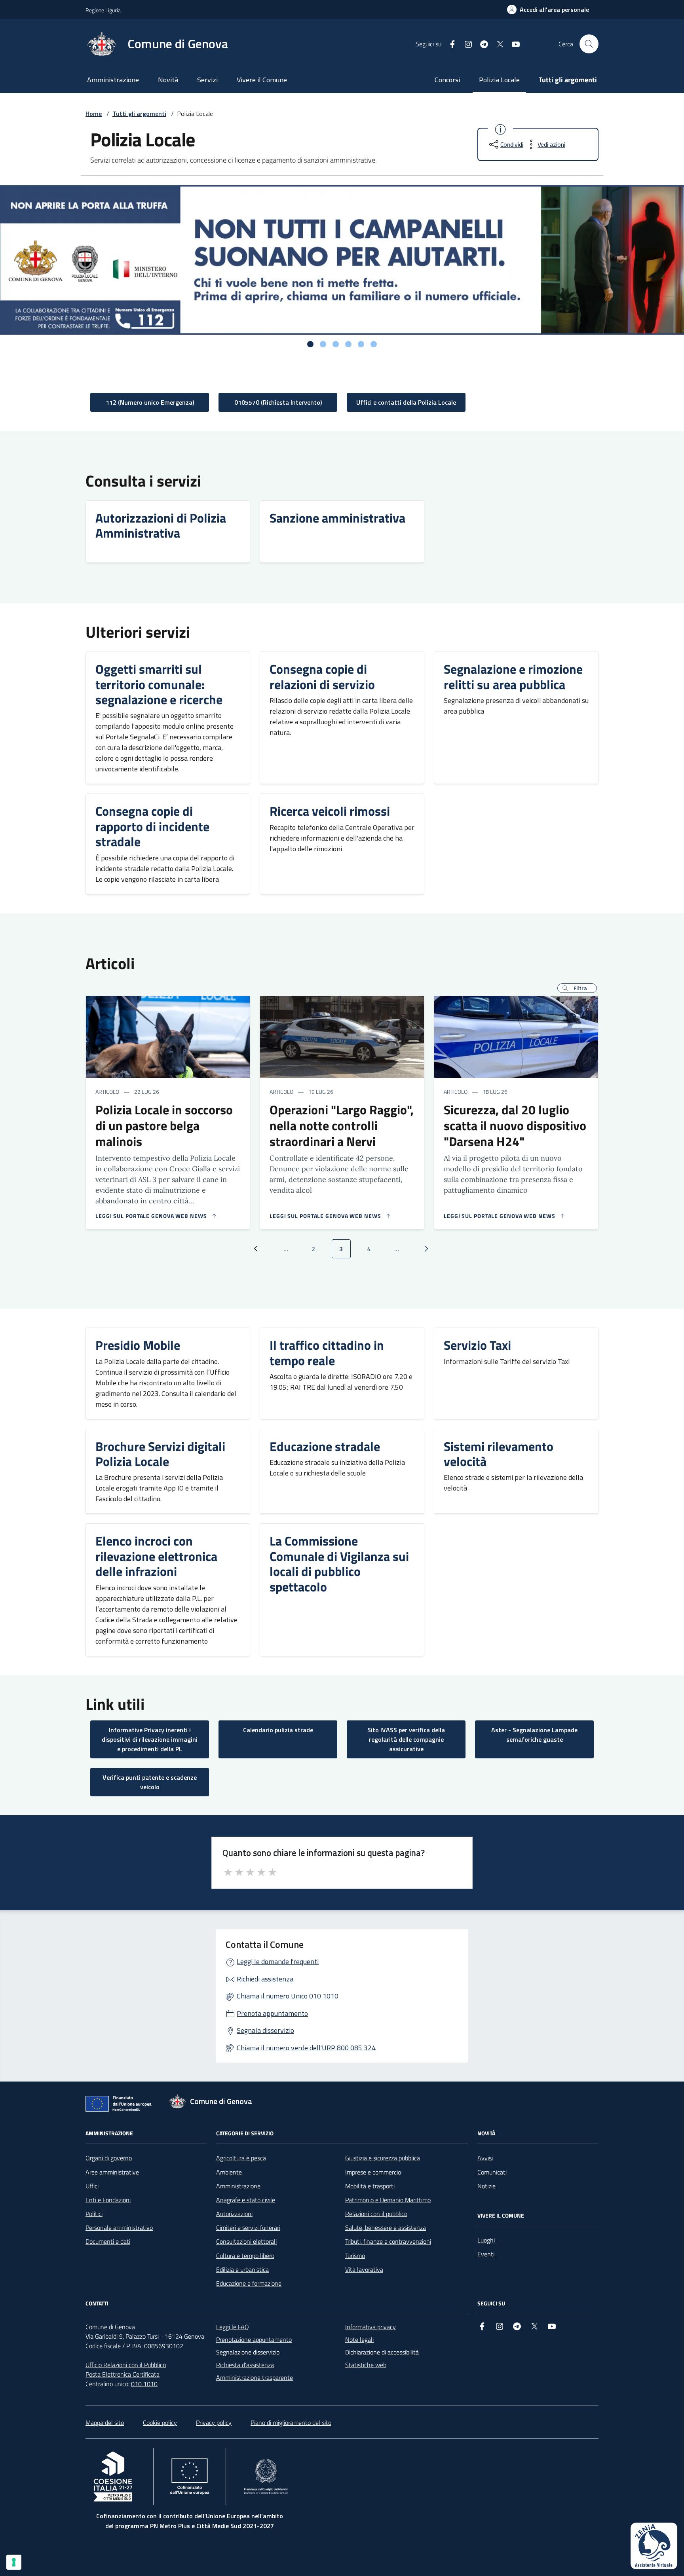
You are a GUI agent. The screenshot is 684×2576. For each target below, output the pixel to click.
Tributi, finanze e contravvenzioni (388, 2241)
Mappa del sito (105, 2423)
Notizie (486, 2186)
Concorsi (447, 80)
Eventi (486, 2254)
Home (94, 114)
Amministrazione (113, 80)
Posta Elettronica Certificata (123, 2374)
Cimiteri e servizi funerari (248, 2227)
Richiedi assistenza (265, 1979)
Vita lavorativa (364, 2269)
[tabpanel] (342, 260)
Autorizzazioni (234, 2214)
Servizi (207, 80)
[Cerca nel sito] (589, 44)
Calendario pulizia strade (278, 1730)
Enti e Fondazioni (108, 2200)
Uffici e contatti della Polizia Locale (406, 402)
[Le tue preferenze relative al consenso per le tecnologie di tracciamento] (14, 2562)
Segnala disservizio (265, 2030)
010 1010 (144, 2384)
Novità (168, 80)
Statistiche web (366, 2365)
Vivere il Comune (262, 80)
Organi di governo (109, 2158)
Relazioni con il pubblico (376, 2214)
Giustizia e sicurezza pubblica (383, 2158)
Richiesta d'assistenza (245, 2365)
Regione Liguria (103, 10)
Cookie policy (160, 2423)
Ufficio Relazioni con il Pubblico (126, 2365)
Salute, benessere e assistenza (386, 2227)
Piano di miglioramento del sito (291, 2423)
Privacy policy (214, 2423)
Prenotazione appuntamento (254, 2339)
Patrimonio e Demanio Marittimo (388, 2200)
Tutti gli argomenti (568, 80)
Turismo (355, 2256)
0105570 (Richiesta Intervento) (278, 402)
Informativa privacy (370, 2327)
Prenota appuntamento (272, 2013)
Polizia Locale (499, 80)
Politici (94, 2214)
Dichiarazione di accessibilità (382, 2352)
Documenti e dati (108, 2241)
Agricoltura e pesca (241, 2158)
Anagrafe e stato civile (246, 2200)
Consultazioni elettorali (246, 2241)
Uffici (92, 2186)
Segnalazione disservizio (248, 2352)
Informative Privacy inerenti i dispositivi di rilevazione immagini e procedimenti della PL (150, 1739)
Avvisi (485, 2158)
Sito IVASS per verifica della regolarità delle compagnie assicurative (406, 1739)
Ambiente (229, 2172)
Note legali (359, 2339)
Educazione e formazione (249, 2283)
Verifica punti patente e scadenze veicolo (150, 1782)
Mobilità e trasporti (370, 2186)
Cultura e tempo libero (245, 2256)
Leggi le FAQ (233, 2327)
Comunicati (492, 2172)
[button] (577, 988)
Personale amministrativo (119, 2227)
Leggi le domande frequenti (278, 1961)
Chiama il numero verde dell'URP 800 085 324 (306, 2048)
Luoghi (486, 2240)
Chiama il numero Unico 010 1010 (288, 1996)
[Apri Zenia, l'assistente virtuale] (654, 2546)
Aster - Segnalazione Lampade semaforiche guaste (534, 1735)
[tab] (310, 344)
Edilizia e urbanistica (242, 2269)
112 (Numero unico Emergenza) (150, 402)
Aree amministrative (112, 2172)
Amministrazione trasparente (255, 2377)
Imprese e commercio (373, 2172)
